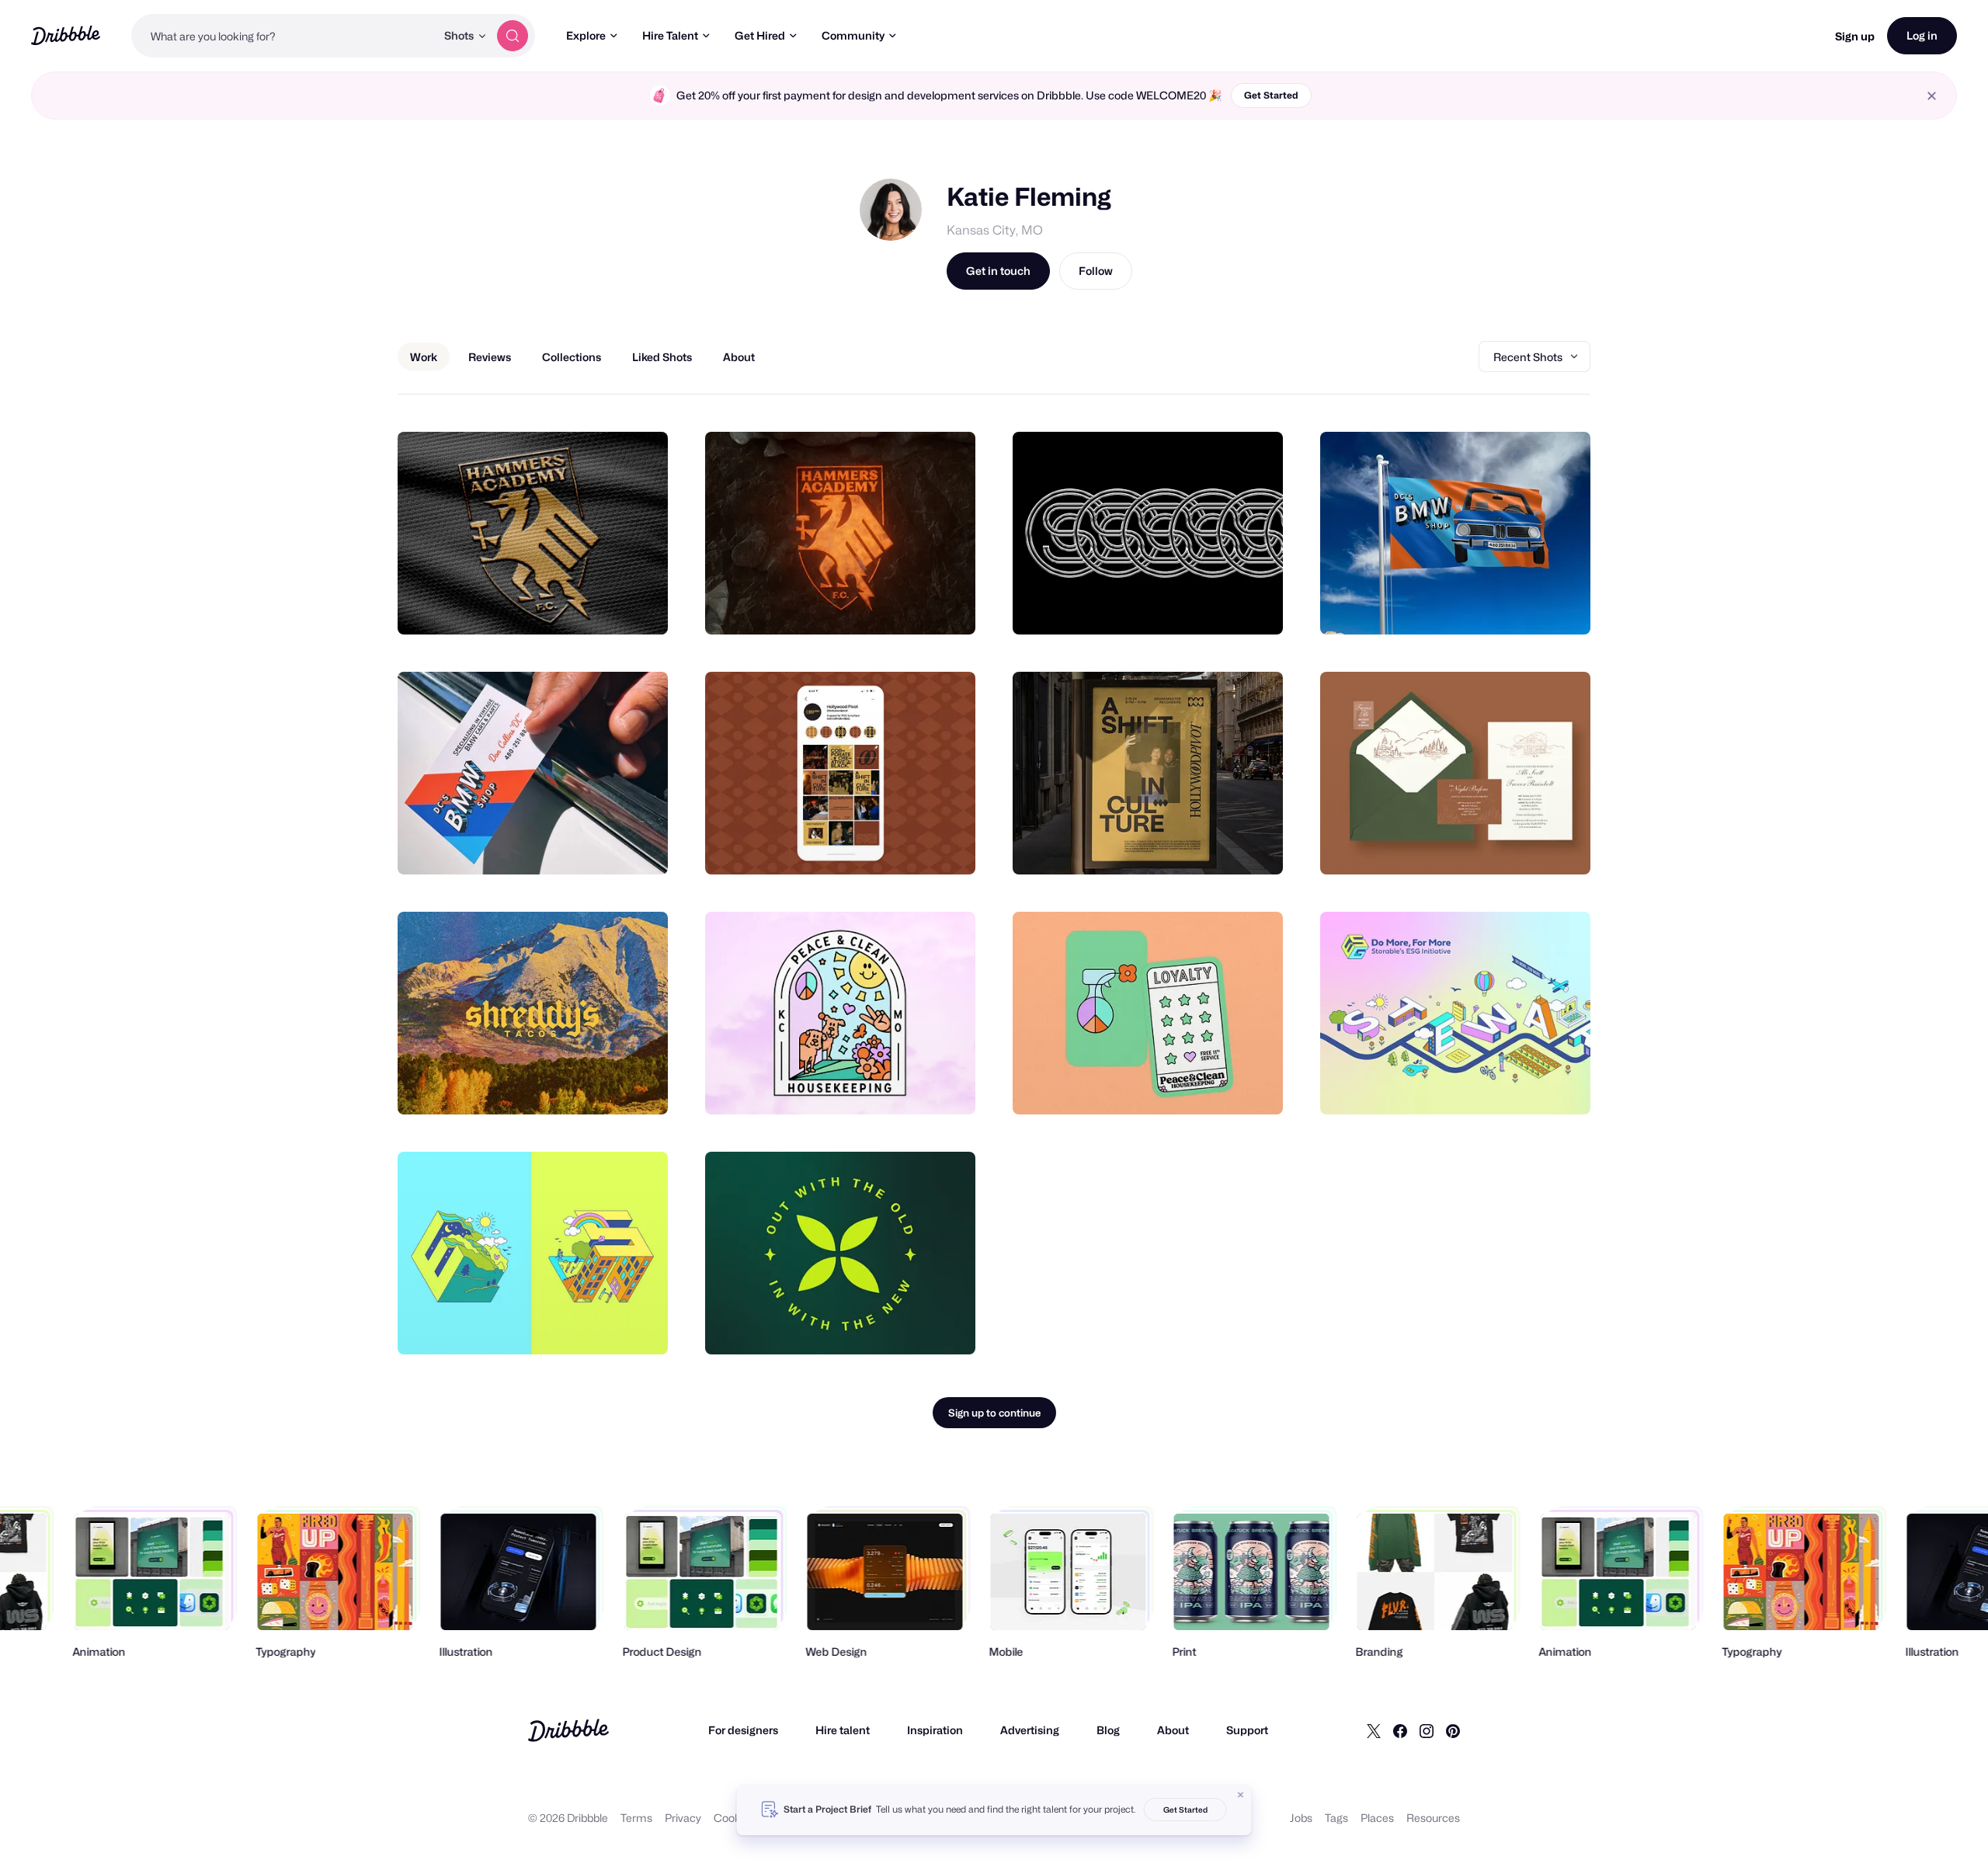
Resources (1433, 1818)
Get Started (1271, 95)
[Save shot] (608, 606)
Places (1377, 1818)
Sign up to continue (994, 1413)
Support (1247, 1730)
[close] (1932, 96)
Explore (586, 35)
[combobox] (283, 36)
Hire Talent (670, 35)
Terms (636, 1818)
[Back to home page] (66, 35)
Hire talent (843, 1730)
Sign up (1855, 36)
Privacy (683, 1818)
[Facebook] (1400, 1730)
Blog (1108, 1730)
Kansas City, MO (995, 230)
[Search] (513, 36)
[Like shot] (639, 606)
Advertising (1030, 1730)
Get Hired (760, 35)
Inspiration (935, 1730)
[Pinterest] (1453, 1730)
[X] (1374, 1730)
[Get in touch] (577, 606)
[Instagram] (1427, 1730)
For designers (743, 1730)
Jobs (1301, 1818)
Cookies (734, 1818)
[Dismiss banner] (1241, 1795)
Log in (1922, 35)
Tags (1336, 1818)
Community (853, 35)
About (1173, 1730)
